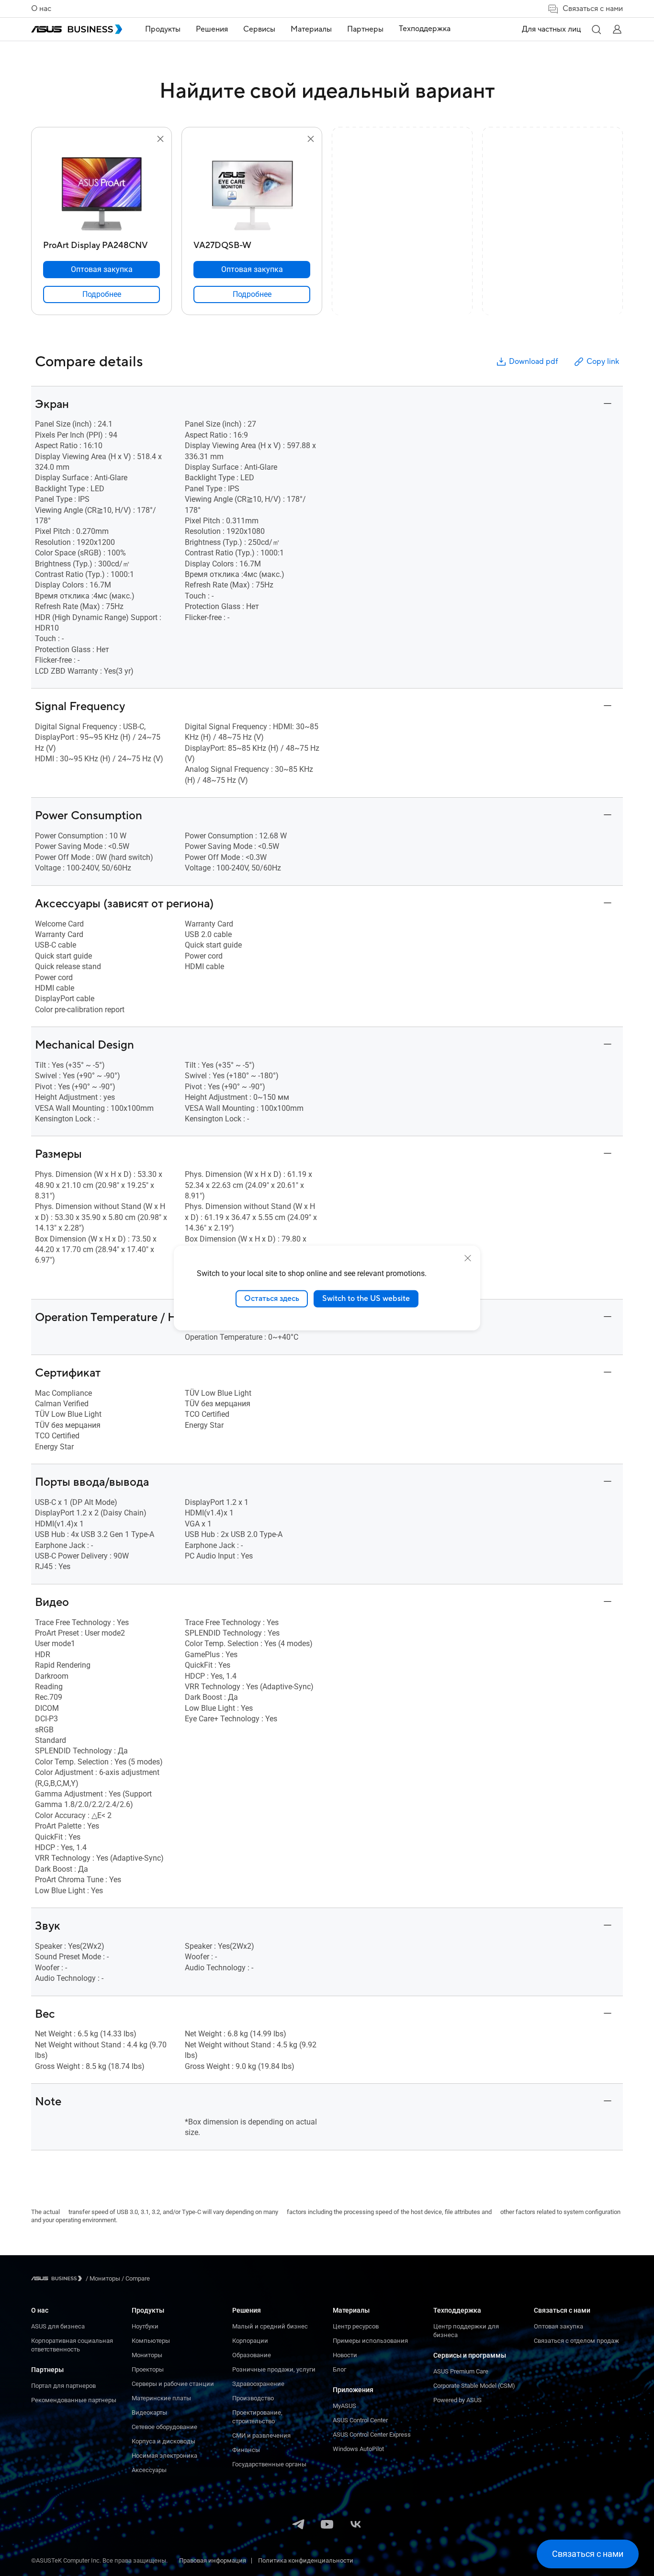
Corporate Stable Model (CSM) (474, 2386)
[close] (468, 1258)
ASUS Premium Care (461, 2371)
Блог (339, 2369)
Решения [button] (212, 29)
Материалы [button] (311, 29)
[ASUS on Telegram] (298, 2525)
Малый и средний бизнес (270, 2326)
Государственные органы (269, 2464)
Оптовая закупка (558, 2326)
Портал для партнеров (63, 2386)
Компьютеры (151, 2341)
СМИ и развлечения (261, 2435)
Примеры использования (370, 2341)
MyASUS (344, 2406)
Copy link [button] (603, 362)
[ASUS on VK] (356, 2525)
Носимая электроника (164, 2456)
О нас (41, 9)
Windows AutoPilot (358, 2449)
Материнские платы (161, 2398)
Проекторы (148, 2369)
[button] (596, 29)
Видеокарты (149, 2412)
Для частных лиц (551, 29)
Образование (252, 2355)
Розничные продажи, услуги (274, 2369)
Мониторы (147, 2355)
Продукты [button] (163, 29)
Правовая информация (213, 2560)
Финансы (246, 2450)
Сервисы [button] (259, 29)
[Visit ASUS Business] (58, 2278)
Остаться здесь (272, 1299)
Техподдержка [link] (425, 29)
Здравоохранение (258, 2384)
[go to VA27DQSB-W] (252, 191)
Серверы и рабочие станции (173, 2384)
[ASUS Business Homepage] (77, 29)
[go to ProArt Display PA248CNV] (101, 191)
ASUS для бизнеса (58, 2326)
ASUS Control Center (360, 2420)
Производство (253, 2398)
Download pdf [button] (533, 362)
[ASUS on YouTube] (327, 2525)
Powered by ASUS (457, 2400)
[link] (101, 294)
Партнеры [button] (365, 29)
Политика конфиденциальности (306, 2560)
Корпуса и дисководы (163, 2441)
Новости (345, 2355)
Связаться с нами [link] (593, 9)
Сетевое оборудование (164, 2427)
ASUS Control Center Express (372, 2435)
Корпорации (250, 2341)
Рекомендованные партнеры (74, 2400)
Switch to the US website (366, 1299)
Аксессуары (149, 2470)
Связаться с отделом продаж (576, 2341)
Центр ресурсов (356, 2326)
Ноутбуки (145, 2326)
